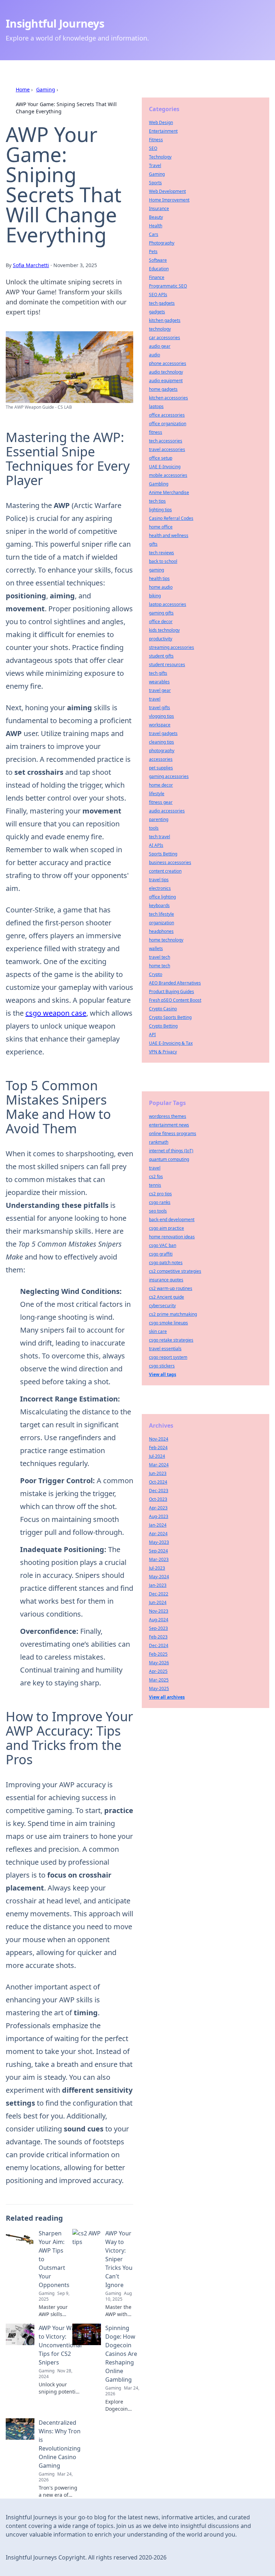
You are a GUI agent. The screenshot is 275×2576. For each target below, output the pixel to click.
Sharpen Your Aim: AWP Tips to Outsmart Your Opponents (54, 2259)
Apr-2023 (158, 1508)
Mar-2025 (159, 1680)
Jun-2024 (158, 1602)
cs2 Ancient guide (167, 1297)
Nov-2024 (159, 1439)
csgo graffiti (161, 1254)
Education (159, 269)
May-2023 (159, 1542)
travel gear (160, 690)
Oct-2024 (158, 1482)
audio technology (166, 372)
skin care (158, 1331)
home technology (166, 940)
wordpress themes (168, 1116)
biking (155, 596)
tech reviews (161, 553)
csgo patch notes (166, 1263)
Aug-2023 (159, 1516)
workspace (160, 725)
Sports (155, 183)
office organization (168, 424)
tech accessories (166, 441)
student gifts (161, 656)
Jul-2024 (157, 1456)
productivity (161, 639)
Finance (157, 277)
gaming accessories (169, 776)
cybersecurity (162, 1306)
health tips (159, 578)
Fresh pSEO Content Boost (175, 1000)
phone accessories (168, 363)
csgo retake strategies (171, 1340)
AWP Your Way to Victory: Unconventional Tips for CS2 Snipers (60, 2345)
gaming (156, 570)
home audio (161, 587)
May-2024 (159, 1577)
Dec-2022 (159, 1594)
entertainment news (169, 1125)
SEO (153, 148)
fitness (156, 432)
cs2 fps (156, 1176)
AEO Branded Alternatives (175, 983)
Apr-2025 (158, 1671)
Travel (155, 165)
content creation (165, 871)
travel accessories (167, 449)
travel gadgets (163, 733)
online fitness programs (173, 1133)
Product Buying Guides (172, 992)
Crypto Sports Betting (170, 1017)
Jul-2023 (157, 1568)
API (152, 1035)
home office (161, 527)
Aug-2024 (159, 1620)
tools (154, 828)
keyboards (159, 905)
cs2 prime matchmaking (173, 1314)
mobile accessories (168, 475)
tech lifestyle (161, 914)
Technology (160, 157)
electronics (160, 888)
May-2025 (159, 1688)
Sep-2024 (158, 1551)
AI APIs (156, 845)
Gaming (46, 89)
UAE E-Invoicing (165, 467)
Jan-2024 (158, 1525)
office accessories (167, 415)
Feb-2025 (158, 1654)
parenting (159, 819)
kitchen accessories (168, 398)
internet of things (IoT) (171, 1151)
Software (158, 260)
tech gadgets (162, 303)
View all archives (167, 1697)
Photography (162, 243)
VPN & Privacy (163, 1052)
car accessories (165, 338)
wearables (159, 682)
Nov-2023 (159, 1611)
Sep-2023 (158, 1628)
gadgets (157, 312)
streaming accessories (172, 647)
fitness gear (161, 802)
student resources (167, 665)
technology (160, 329)
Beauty (156, 217)
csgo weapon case (56, 1013)
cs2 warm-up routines (171, 1288)
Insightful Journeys (55, 23)
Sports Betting (163, 854)
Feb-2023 (158, 1637)
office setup (161, 458)
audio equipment (166, 381)
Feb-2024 (158, 1448)
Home (23, 89)
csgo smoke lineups (168, 1323)
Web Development (167, 191)
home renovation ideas (172, 1237)
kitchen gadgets (165, 320)
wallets (156, 948)
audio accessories (167, 811)
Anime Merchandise (169, 492)
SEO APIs (158, 295)
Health (156, 226)
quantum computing (169, 1159)
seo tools (158, 1211)
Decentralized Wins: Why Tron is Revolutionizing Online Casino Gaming (60, 2444)
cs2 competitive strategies (175, 1271)
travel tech (160, 957)
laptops (156, 406)
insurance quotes (166, 1280)
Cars (154, 234)
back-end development (172, 1220)
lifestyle (157, 794)
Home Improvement (169, 200)
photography (162, 751)
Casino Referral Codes (171, 518)
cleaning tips (161, 742)
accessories (161, 759)
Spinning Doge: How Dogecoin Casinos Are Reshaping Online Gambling (121, 2354)
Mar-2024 (159, 1465)
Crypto (156, 974)
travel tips (159, 880)
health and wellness (169, 535)
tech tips (157, 501)
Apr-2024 (158, 1534)
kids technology (164, 630)
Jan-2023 (158, 1585)
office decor (161, 622)
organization (161, 923)
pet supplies (161, 768)
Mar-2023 (159, 1559)
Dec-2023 (159, 1491)
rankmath (159, 1142)
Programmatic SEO (168, 286)
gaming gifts (161, 613)
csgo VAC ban (163, 1245)
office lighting (162, 897)
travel (155, 699)
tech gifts (158, 673)
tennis (155, 1185)
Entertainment (163, 131)
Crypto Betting (163, 1026)
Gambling (159, 484)
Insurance (159, 208)
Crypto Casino (163, 1009)
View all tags (163, 1374)
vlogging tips (161, 716)
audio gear (160, 346)
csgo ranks (160, 1202)
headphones (161, 931)
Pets (153, 252)
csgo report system (168, 1357)
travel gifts (160, 708)
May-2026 (159, 1663)
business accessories (170, 862)
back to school (163, 561)
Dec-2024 (159, 1645)
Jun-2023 (158, 1473)
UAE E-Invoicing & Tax (171, 1043)
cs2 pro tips (160, 1194)
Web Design (161, 122)
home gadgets (163, 389)
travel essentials (165, 1349)
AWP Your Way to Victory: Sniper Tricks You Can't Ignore (119, 2259)
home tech (160, 966)
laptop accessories (168, 604)
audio (155, 355)
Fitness (156, 140)
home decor (161, 785)
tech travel (160, 837)
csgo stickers (162, 1366)
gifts (153, 544)
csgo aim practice (167, 1228)
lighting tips (160, 510)
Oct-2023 (158, 1499)
